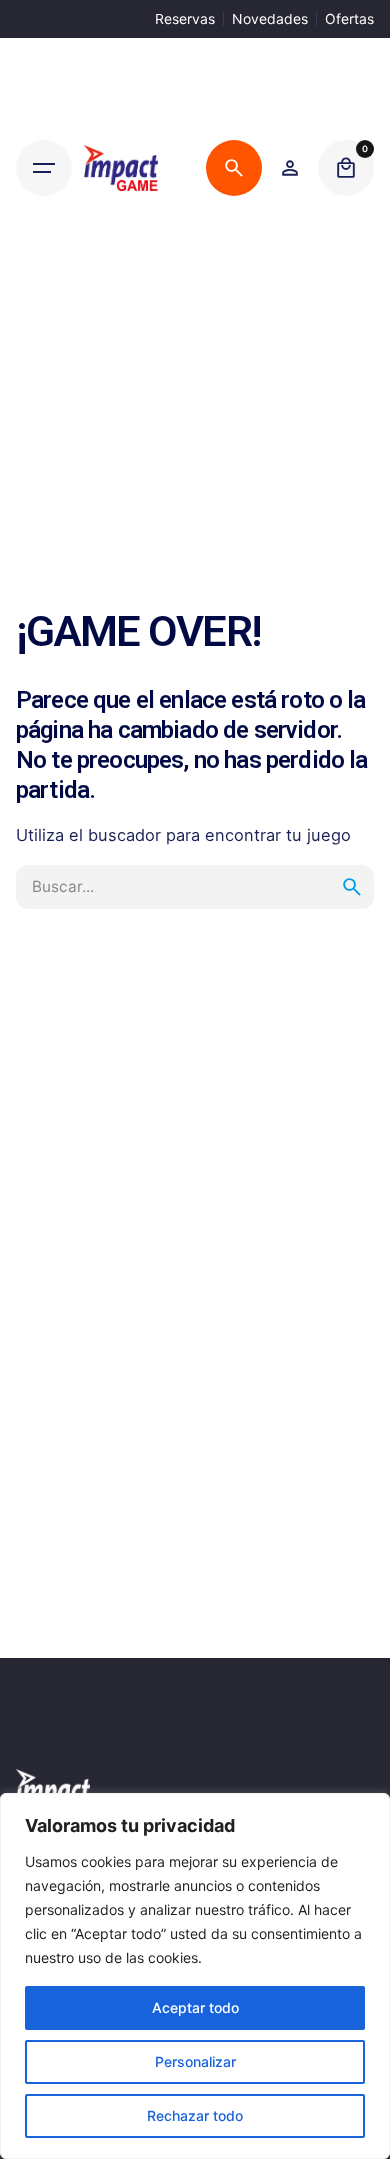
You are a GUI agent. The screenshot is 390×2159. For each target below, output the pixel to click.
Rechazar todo (195, 2115)
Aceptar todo (195, 2007)
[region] (195, 1976)
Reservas (185, 18)
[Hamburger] (44, 168)
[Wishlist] (290, 168)
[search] (352, 887)
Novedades (270, 18)
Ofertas (349, 18)
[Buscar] (234, 168)
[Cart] (346, 168)
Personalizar (195, 2061)
